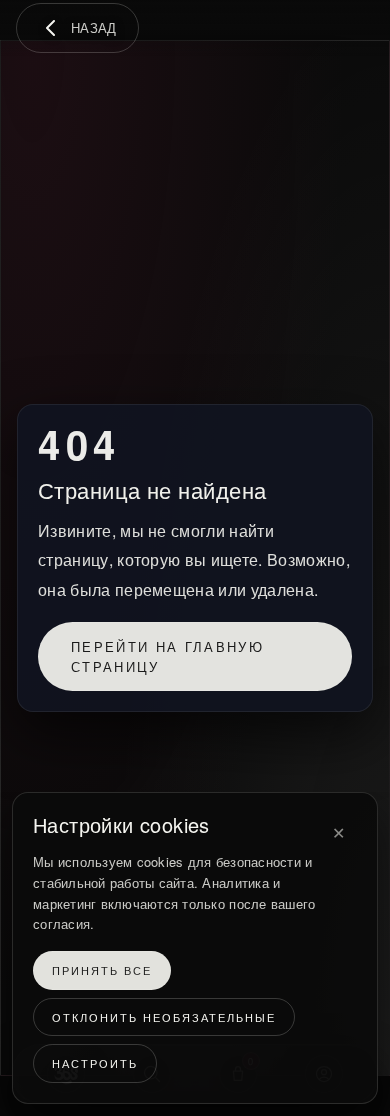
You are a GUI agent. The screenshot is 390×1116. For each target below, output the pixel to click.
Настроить (95, 1064)
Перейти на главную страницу (167, 656)
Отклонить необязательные (164, 1017)
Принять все (102, 971)
